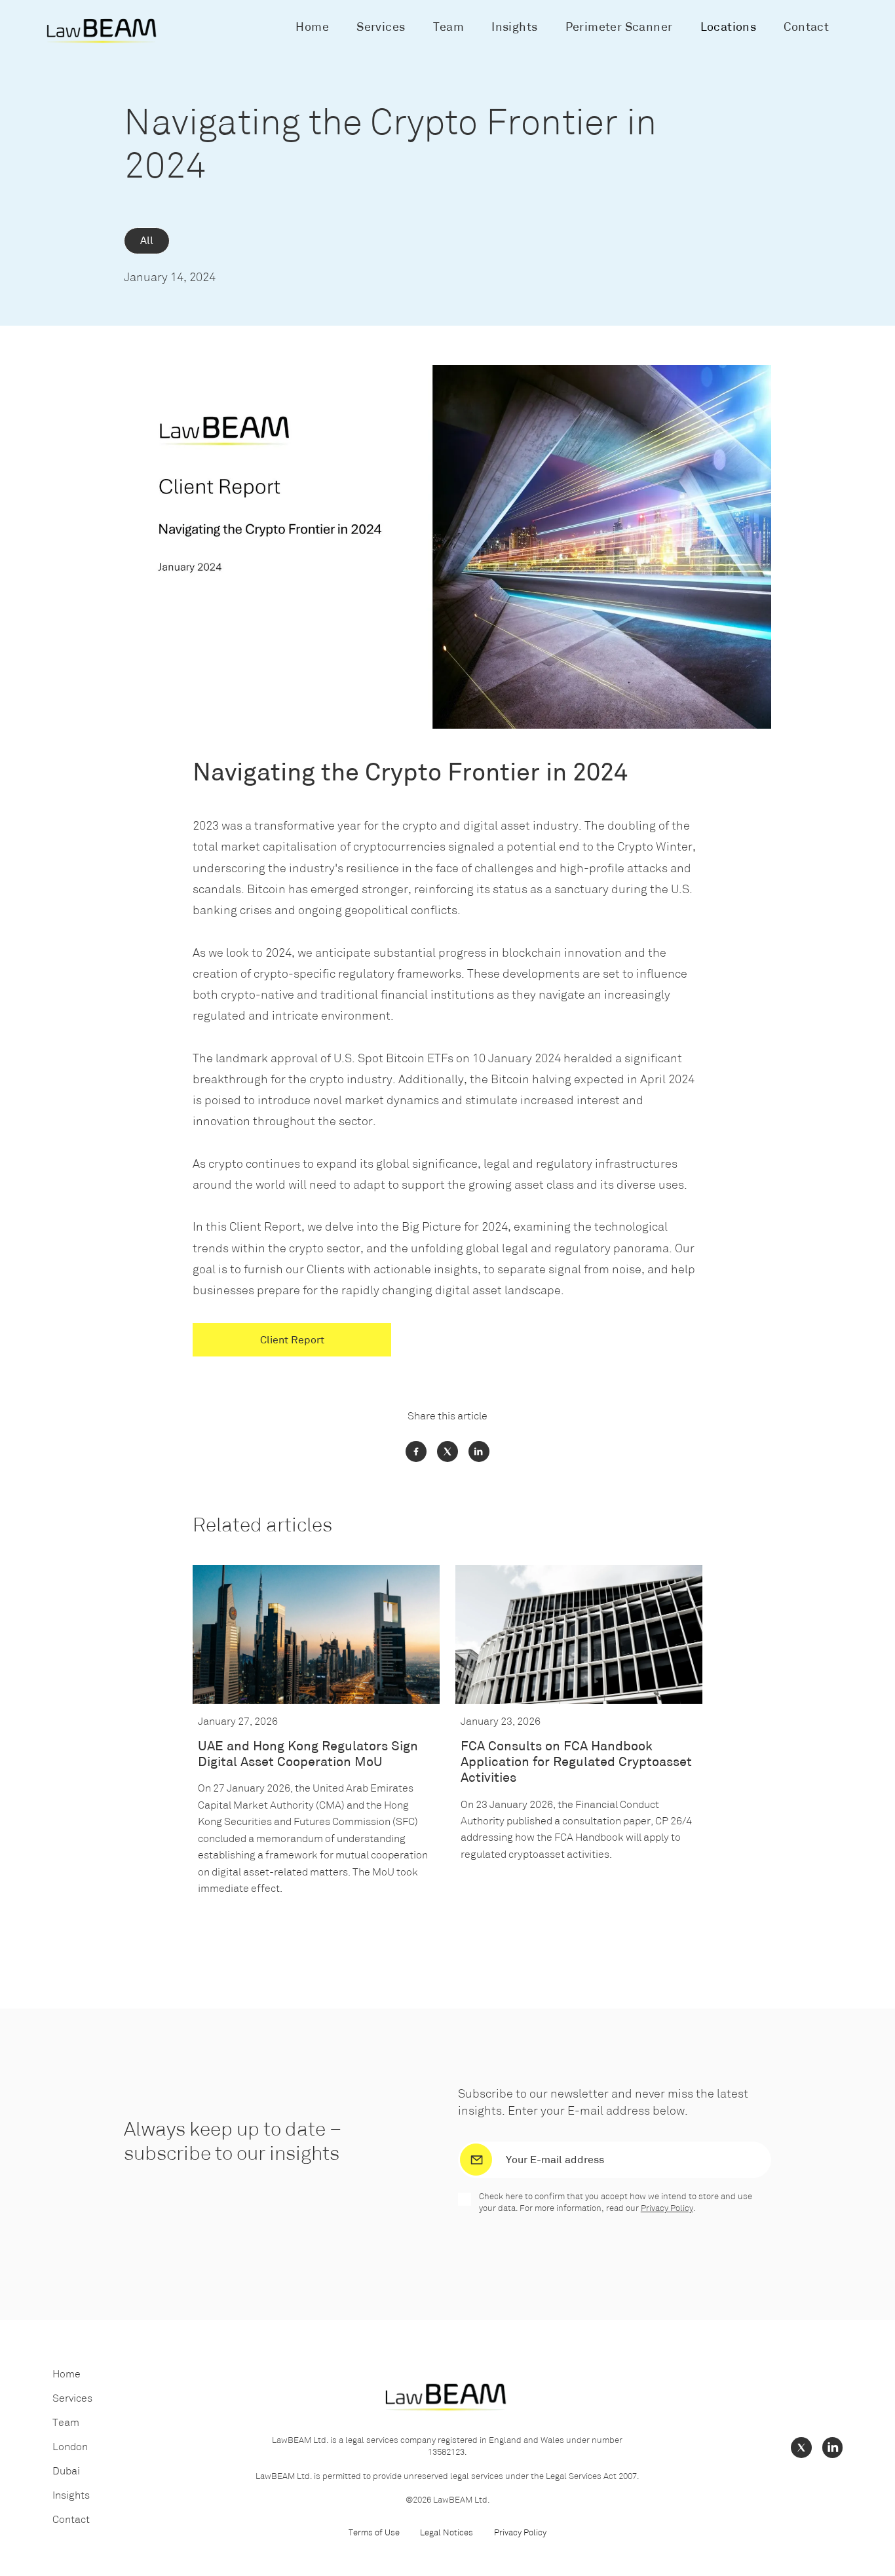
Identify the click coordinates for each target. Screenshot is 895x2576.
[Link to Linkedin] (833, 2448)
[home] (103, 31)
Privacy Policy (667, 2209)
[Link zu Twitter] (447, 1451)
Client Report (292, 1341)
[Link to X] (801, 2448)
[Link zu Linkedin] (479, 1451)
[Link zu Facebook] (416, 1451)
